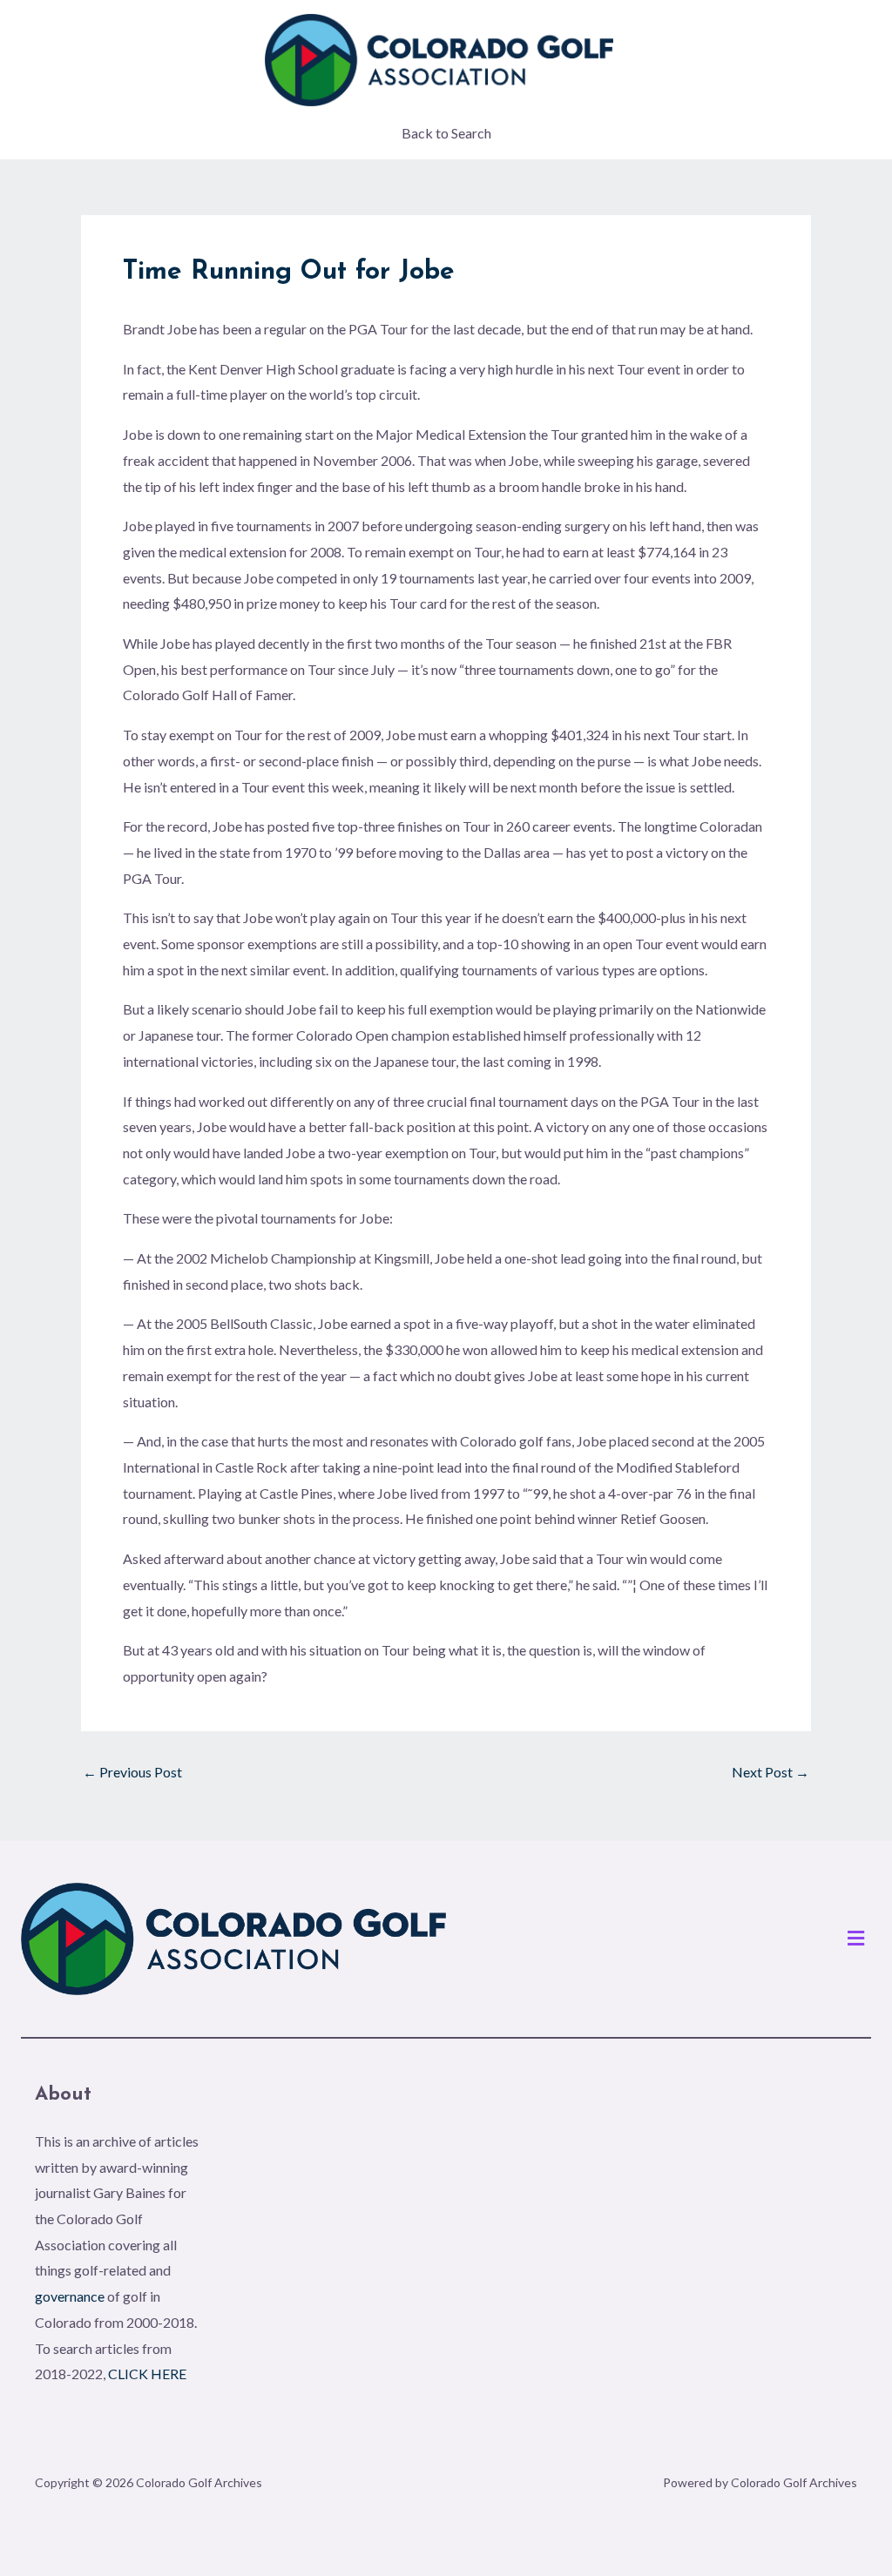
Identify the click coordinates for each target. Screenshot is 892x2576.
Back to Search (446, 133)
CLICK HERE (147, 2374)
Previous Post (132, 1772)
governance (70, 2296)
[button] (856, 1939)
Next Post (770, 1772)
